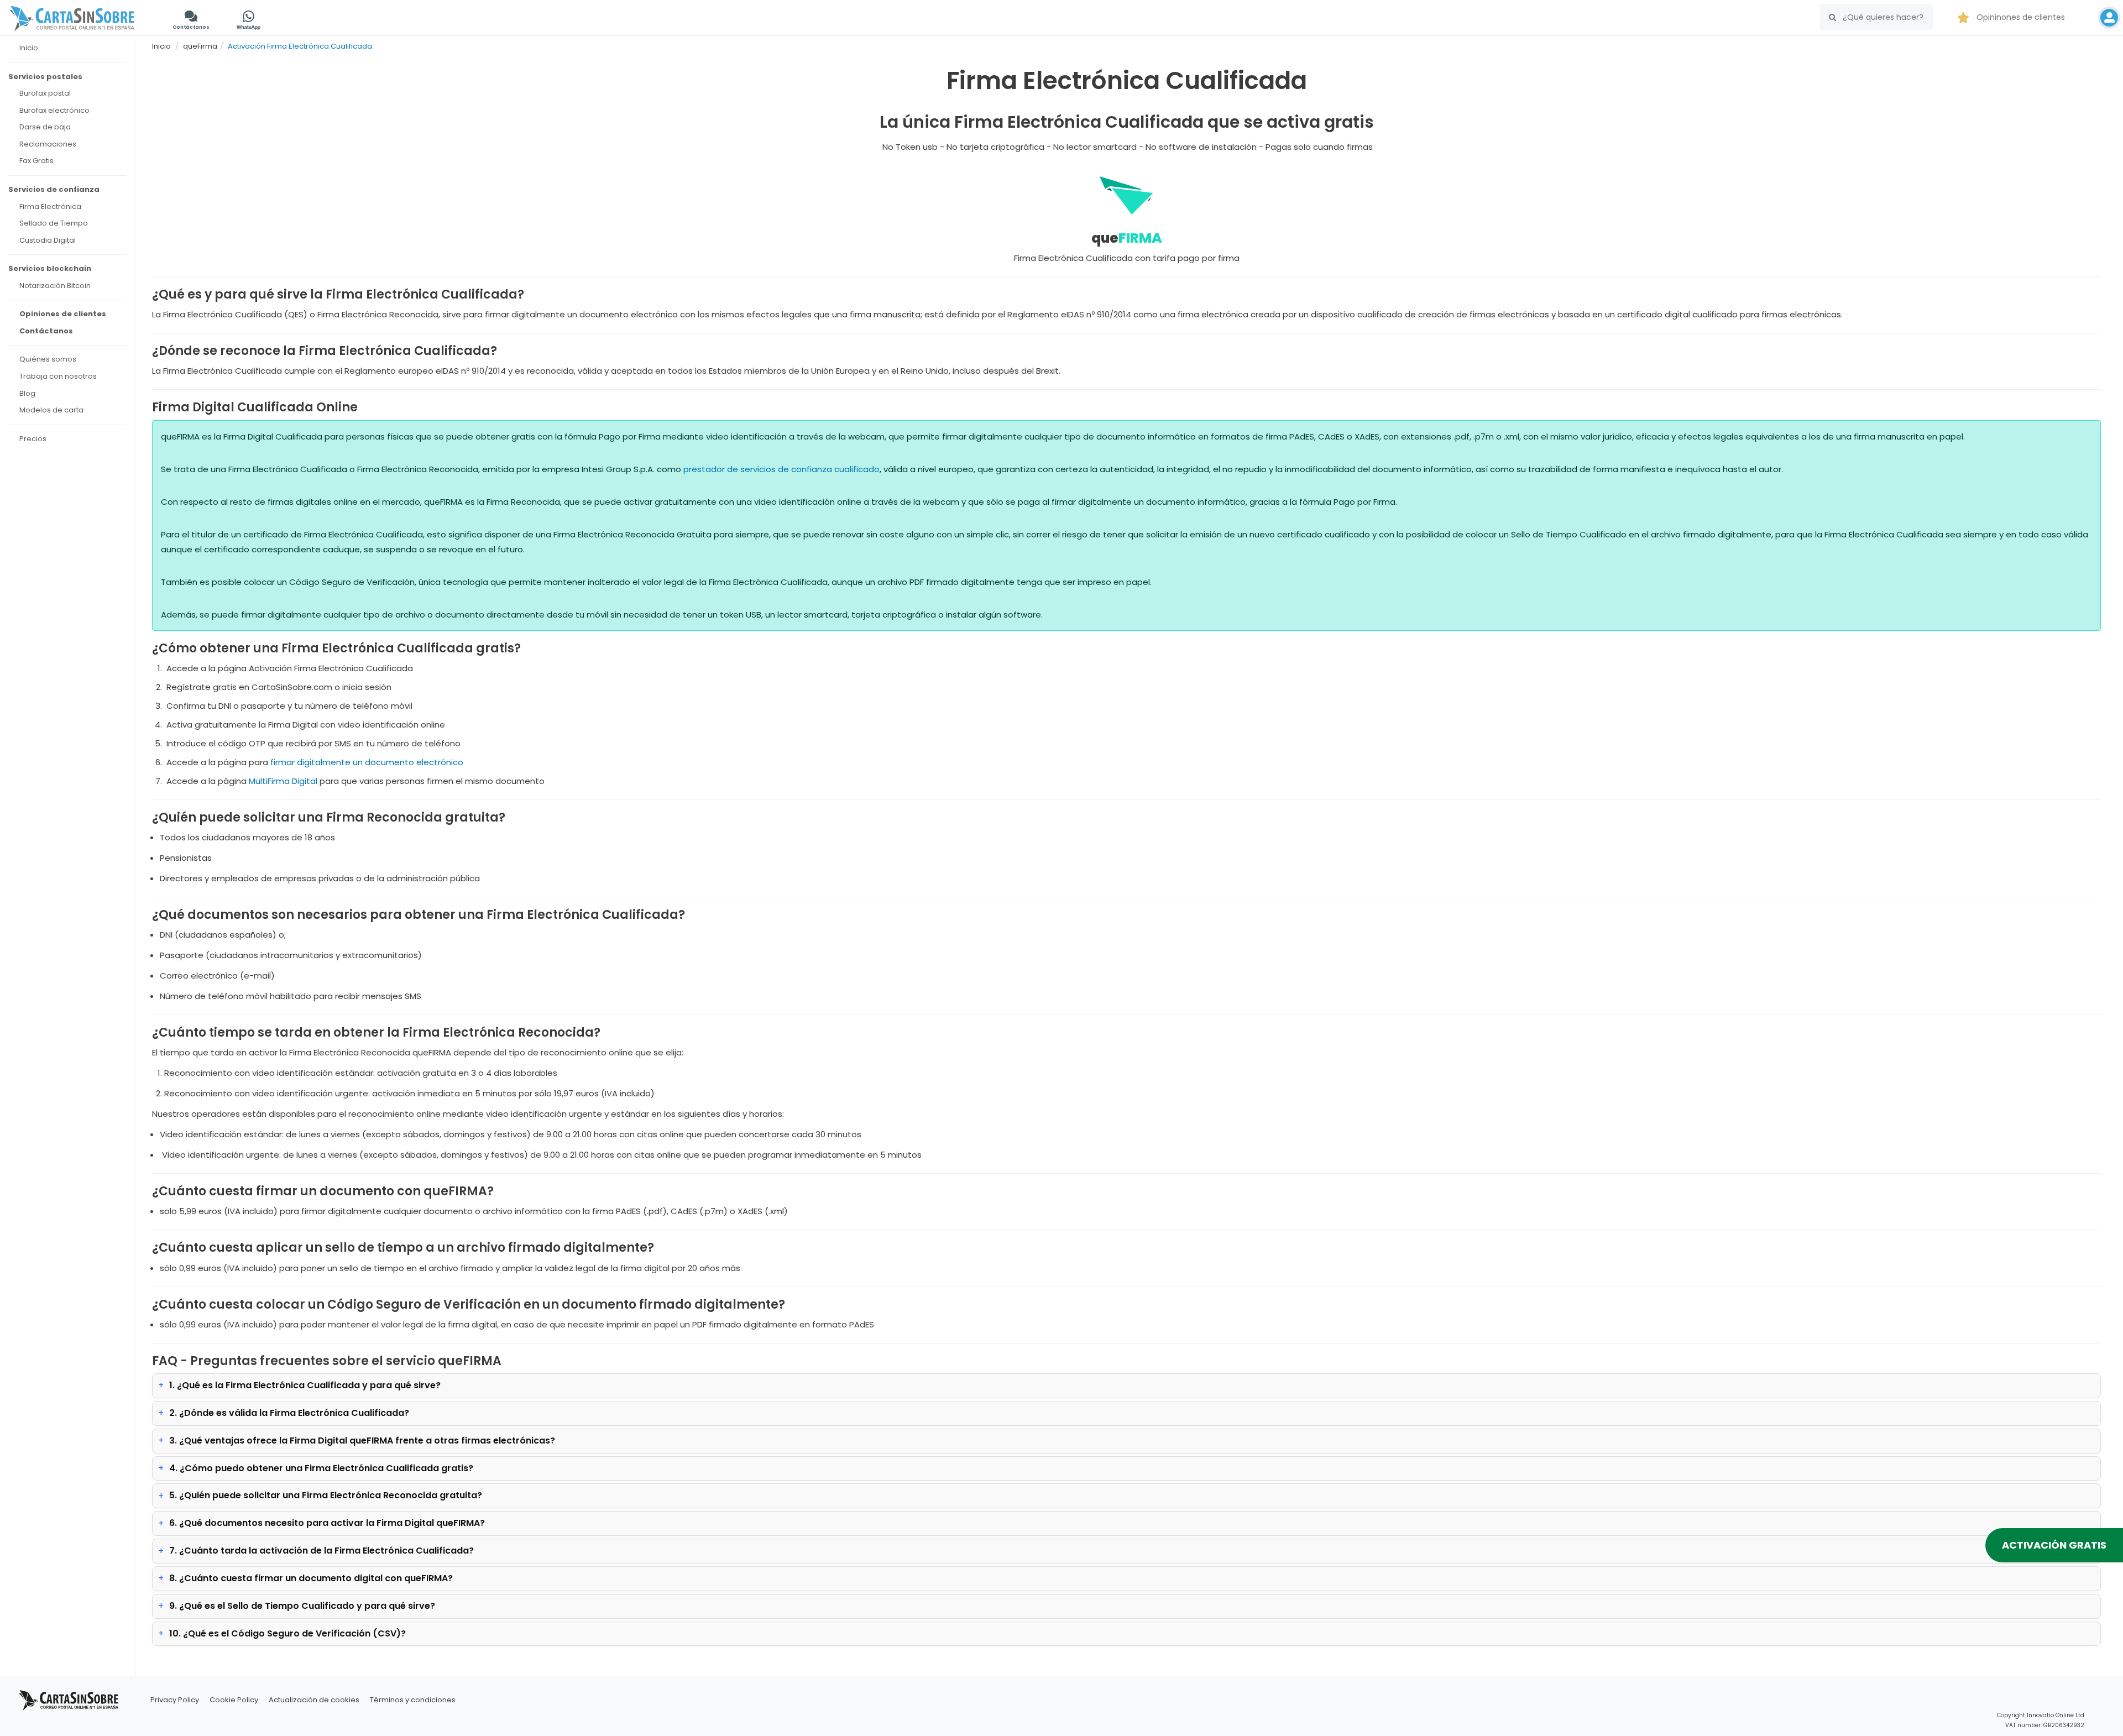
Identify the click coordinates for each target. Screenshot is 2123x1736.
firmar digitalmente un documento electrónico (367, 762)
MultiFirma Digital (283, 781)
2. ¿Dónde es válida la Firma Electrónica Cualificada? (289, 1413)
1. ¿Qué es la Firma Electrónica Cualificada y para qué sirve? (305, 1385)
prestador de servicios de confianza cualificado (781, 469)
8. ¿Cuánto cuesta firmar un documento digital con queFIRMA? (311, 1578)
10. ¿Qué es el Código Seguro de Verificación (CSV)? (287, 1633)
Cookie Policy (234, 1700)
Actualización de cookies (314, 1700)
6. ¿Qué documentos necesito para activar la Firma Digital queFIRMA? (327, 1523)
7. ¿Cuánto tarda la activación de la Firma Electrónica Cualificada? (321, 1551)
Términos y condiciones (413, 1700)
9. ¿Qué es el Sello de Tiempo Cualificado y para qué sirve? (302, 1606)
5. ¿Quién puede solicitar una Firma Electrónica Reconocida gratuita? (326, 1495)
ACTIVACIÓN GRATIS (2054, 1545)
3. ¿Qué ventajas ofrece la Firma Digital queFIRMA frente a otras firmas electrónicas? (362, 1440)
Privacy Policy (175, 1700)
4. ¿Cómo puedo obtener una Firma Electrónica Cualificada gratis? (321, 1468)
